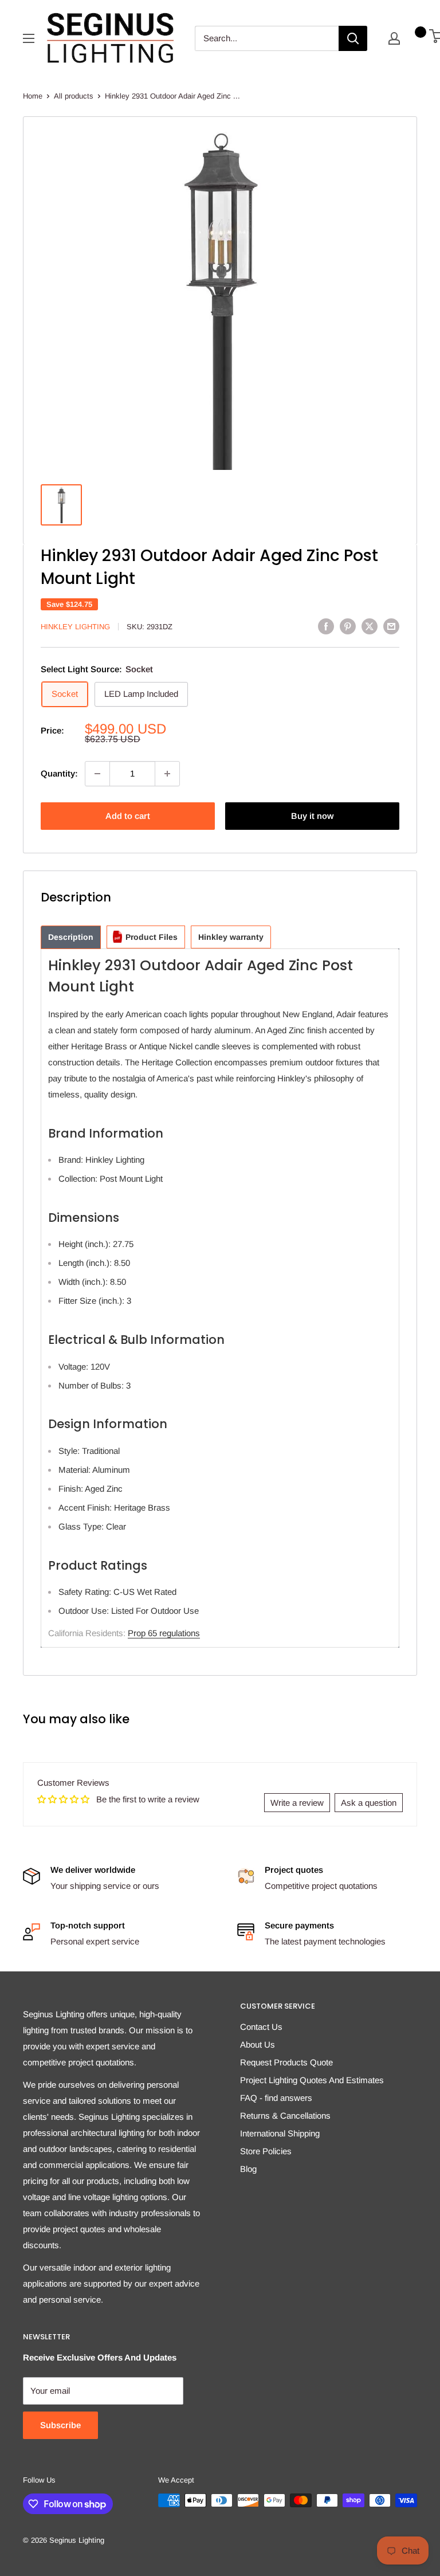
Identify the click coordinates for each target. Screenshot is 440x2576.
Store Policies (266, 2151)
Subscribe (60, 2425)
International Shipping (280, 2133)
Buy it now (312, 816)
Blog (248, 2169)
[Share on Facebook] (326, 626)
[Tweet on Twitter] (370, 626)
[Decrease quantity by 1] (97, 774)
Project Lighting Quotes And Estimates (312, 2080)
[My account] (394, 38)
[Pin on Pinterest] (348, 626)
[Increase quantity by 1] (167, 774)
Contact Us (261, 2027)
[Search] (353, 38)
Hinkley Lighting (75, 627)
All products (74, 96)
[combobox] (267, 38)
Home (33, 96)
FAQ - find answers (276, 2098)
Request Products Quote (286, 2062)
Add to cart (128, 816)
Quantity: (59, 773)
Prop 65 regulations (164, 1633)
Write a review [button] (297, 1803)
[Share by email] (391, 626)
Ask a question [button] (369, 1803)
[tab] (71, 937)
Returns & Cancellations (285, 2116)
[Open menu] (29, 38)
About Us (258, 2044)
